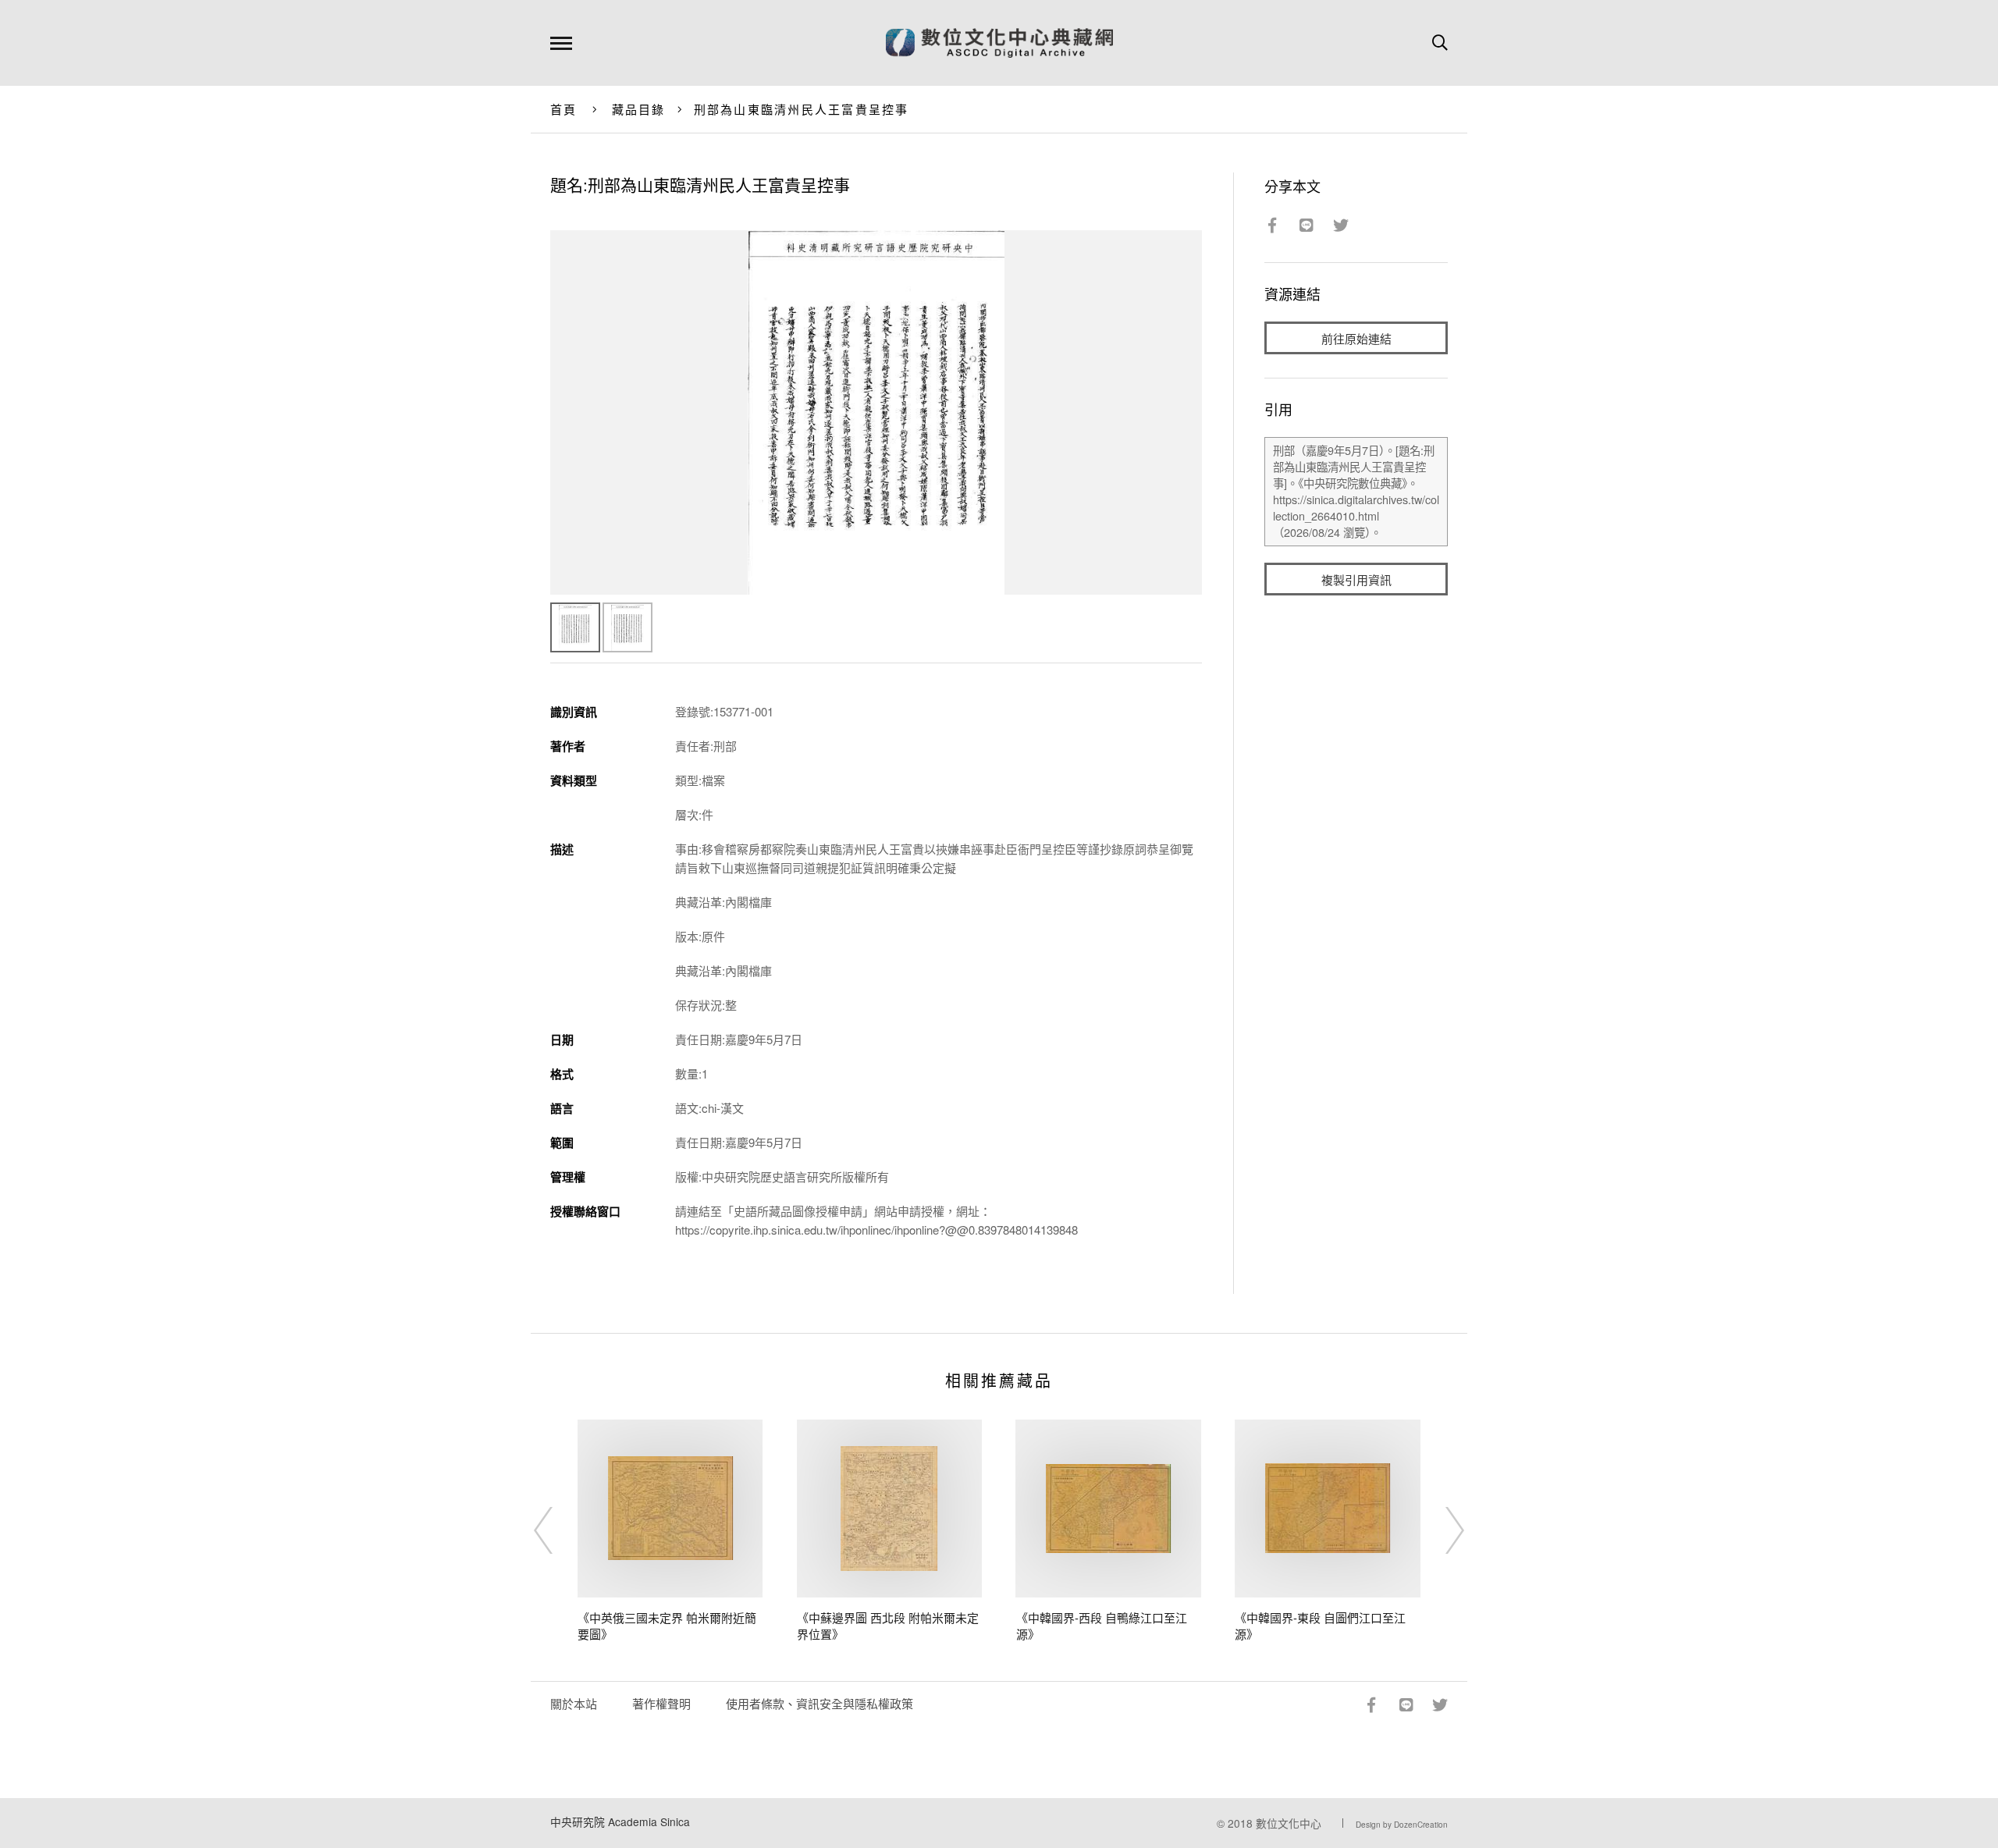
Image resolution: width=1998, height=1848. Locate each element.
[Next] (1441, 1530)
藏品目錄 (639, 109)
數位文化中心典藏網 (999, 43)
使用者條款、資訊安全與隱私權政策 (819, 1703)
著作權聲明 (661, 1703)
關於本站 (574, 1703)
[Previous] (557, 1530)
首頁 (564, 109)
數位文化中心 (1289, 1823)
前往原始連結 (1356, 338)
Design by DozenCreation (1402, 1825)
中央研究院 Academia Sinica (620, 1821)
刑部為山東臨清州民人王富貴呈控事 (802, 109)
